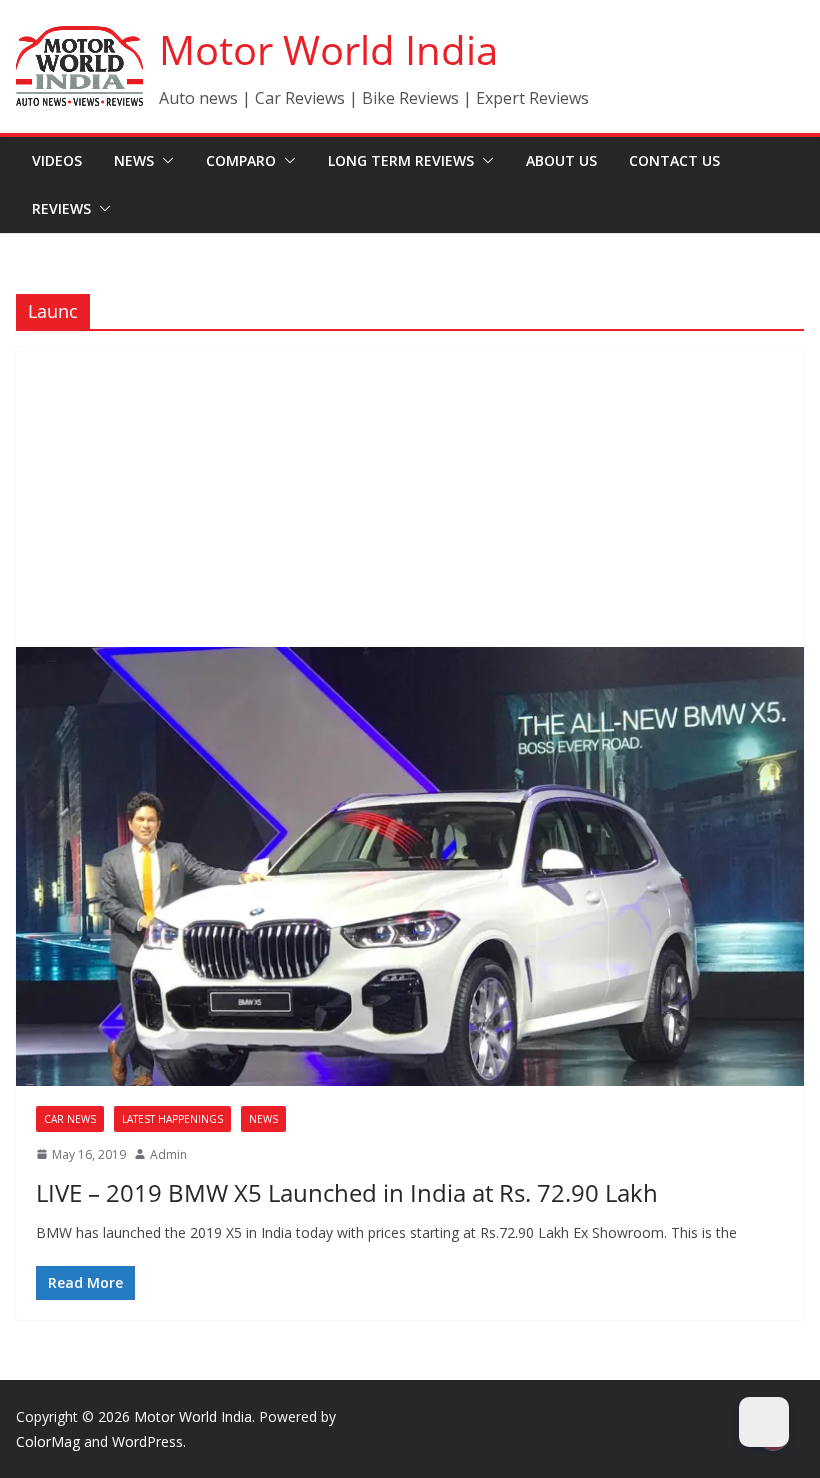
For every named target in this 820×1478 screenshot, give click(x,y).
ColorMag (48, 1441)
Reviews (61, 208)
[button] (164, 161)
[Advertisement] (410, 497)
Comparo (241, 160)
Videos (57, 160)
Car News (70, 1119)
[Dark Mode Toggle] (764, 1422)
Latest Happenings (172, 1119)
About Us (561, 160)
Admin (168, 1154)
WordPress (147, 1441)
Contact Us (674, 160)
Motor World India (328, 49)
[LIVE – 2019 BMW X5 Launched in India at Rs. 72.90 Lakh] (410, 866)
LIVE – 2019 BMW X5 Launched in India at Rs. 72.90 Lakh (347, 1192)
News (134, 160)
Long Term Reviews (401, 160)
